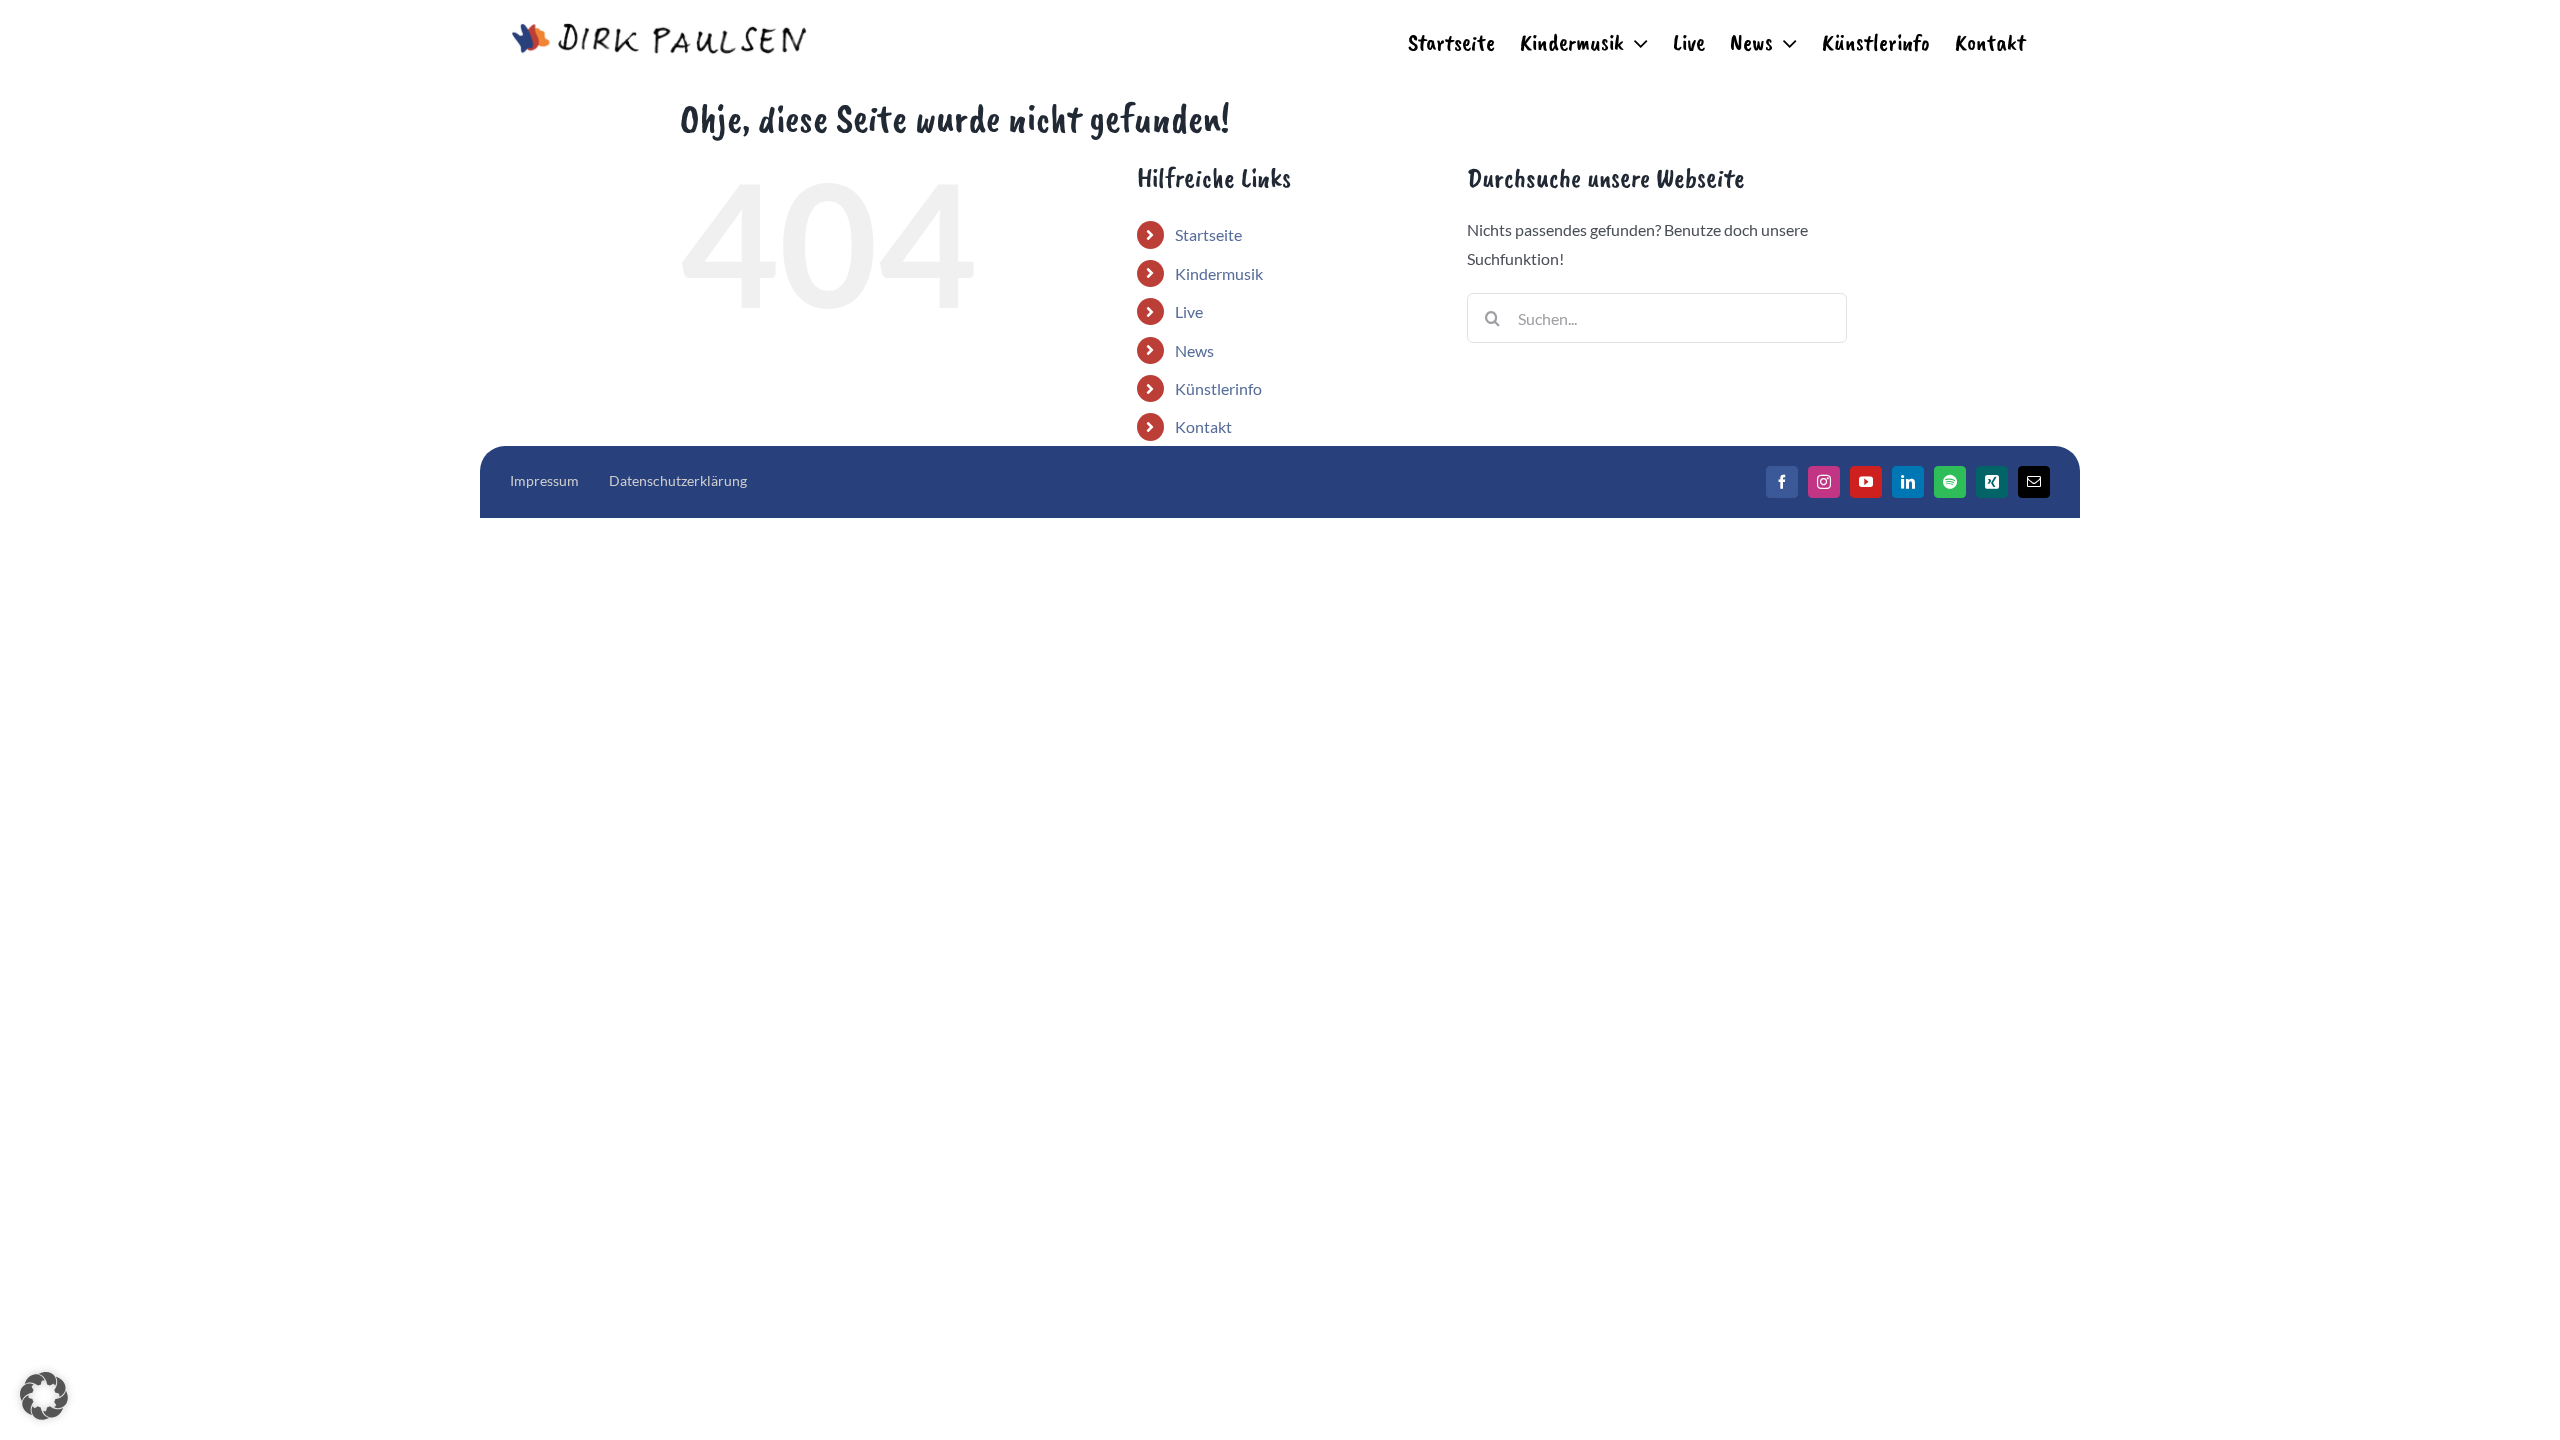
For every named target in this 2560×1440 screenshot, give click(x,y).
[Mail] (2034, 482)
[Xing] (1992, 482)
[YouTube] (1866, 482)
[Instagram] (1824, 482)
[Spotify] (1950, 482)
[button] (44, 1396)
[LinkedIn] (1908, 482)
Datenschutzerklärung (678, 480)
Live (1189, 311)
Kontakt (1203, 426)
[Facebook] (1782, 482)
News (1194, 350)
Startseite (1208, 234)
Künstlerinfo (1218, 388)
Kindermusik (1219, 273)
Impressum (544, 480)
